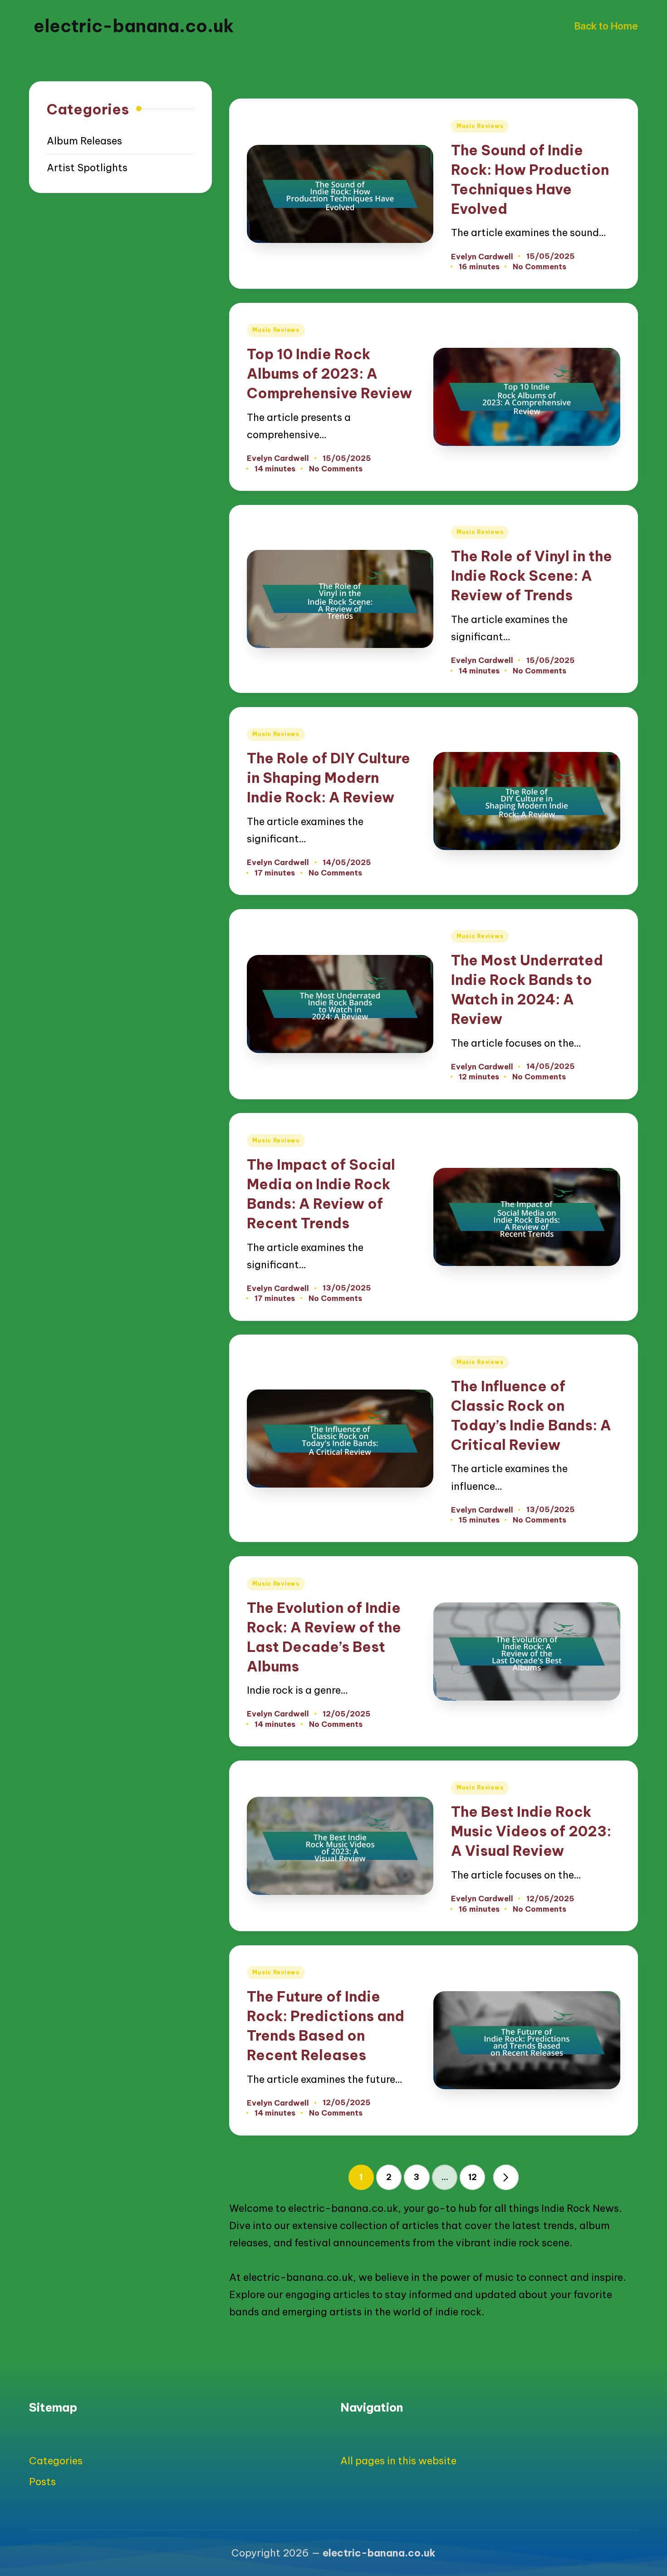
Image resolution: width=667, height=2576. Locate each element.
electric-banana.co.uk (134, 26)
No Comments (539, 267)
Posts (42, 2482)
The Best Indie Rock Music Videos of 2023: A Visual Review (531, 1831)
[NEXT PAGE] (506, 2177)
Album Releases (84, 141)
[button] (506, 2177)
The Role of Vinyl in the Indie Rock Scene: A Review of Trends (532, 576)
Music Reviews (480, 126)
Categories (56, 2461)
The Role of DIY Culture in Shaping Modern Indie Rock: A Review (329, 778)
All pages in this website (398, 2461)
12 (473, 2177)
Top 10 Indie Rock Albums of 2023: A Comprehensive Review (329, 373)
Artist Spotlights (87, 168)
